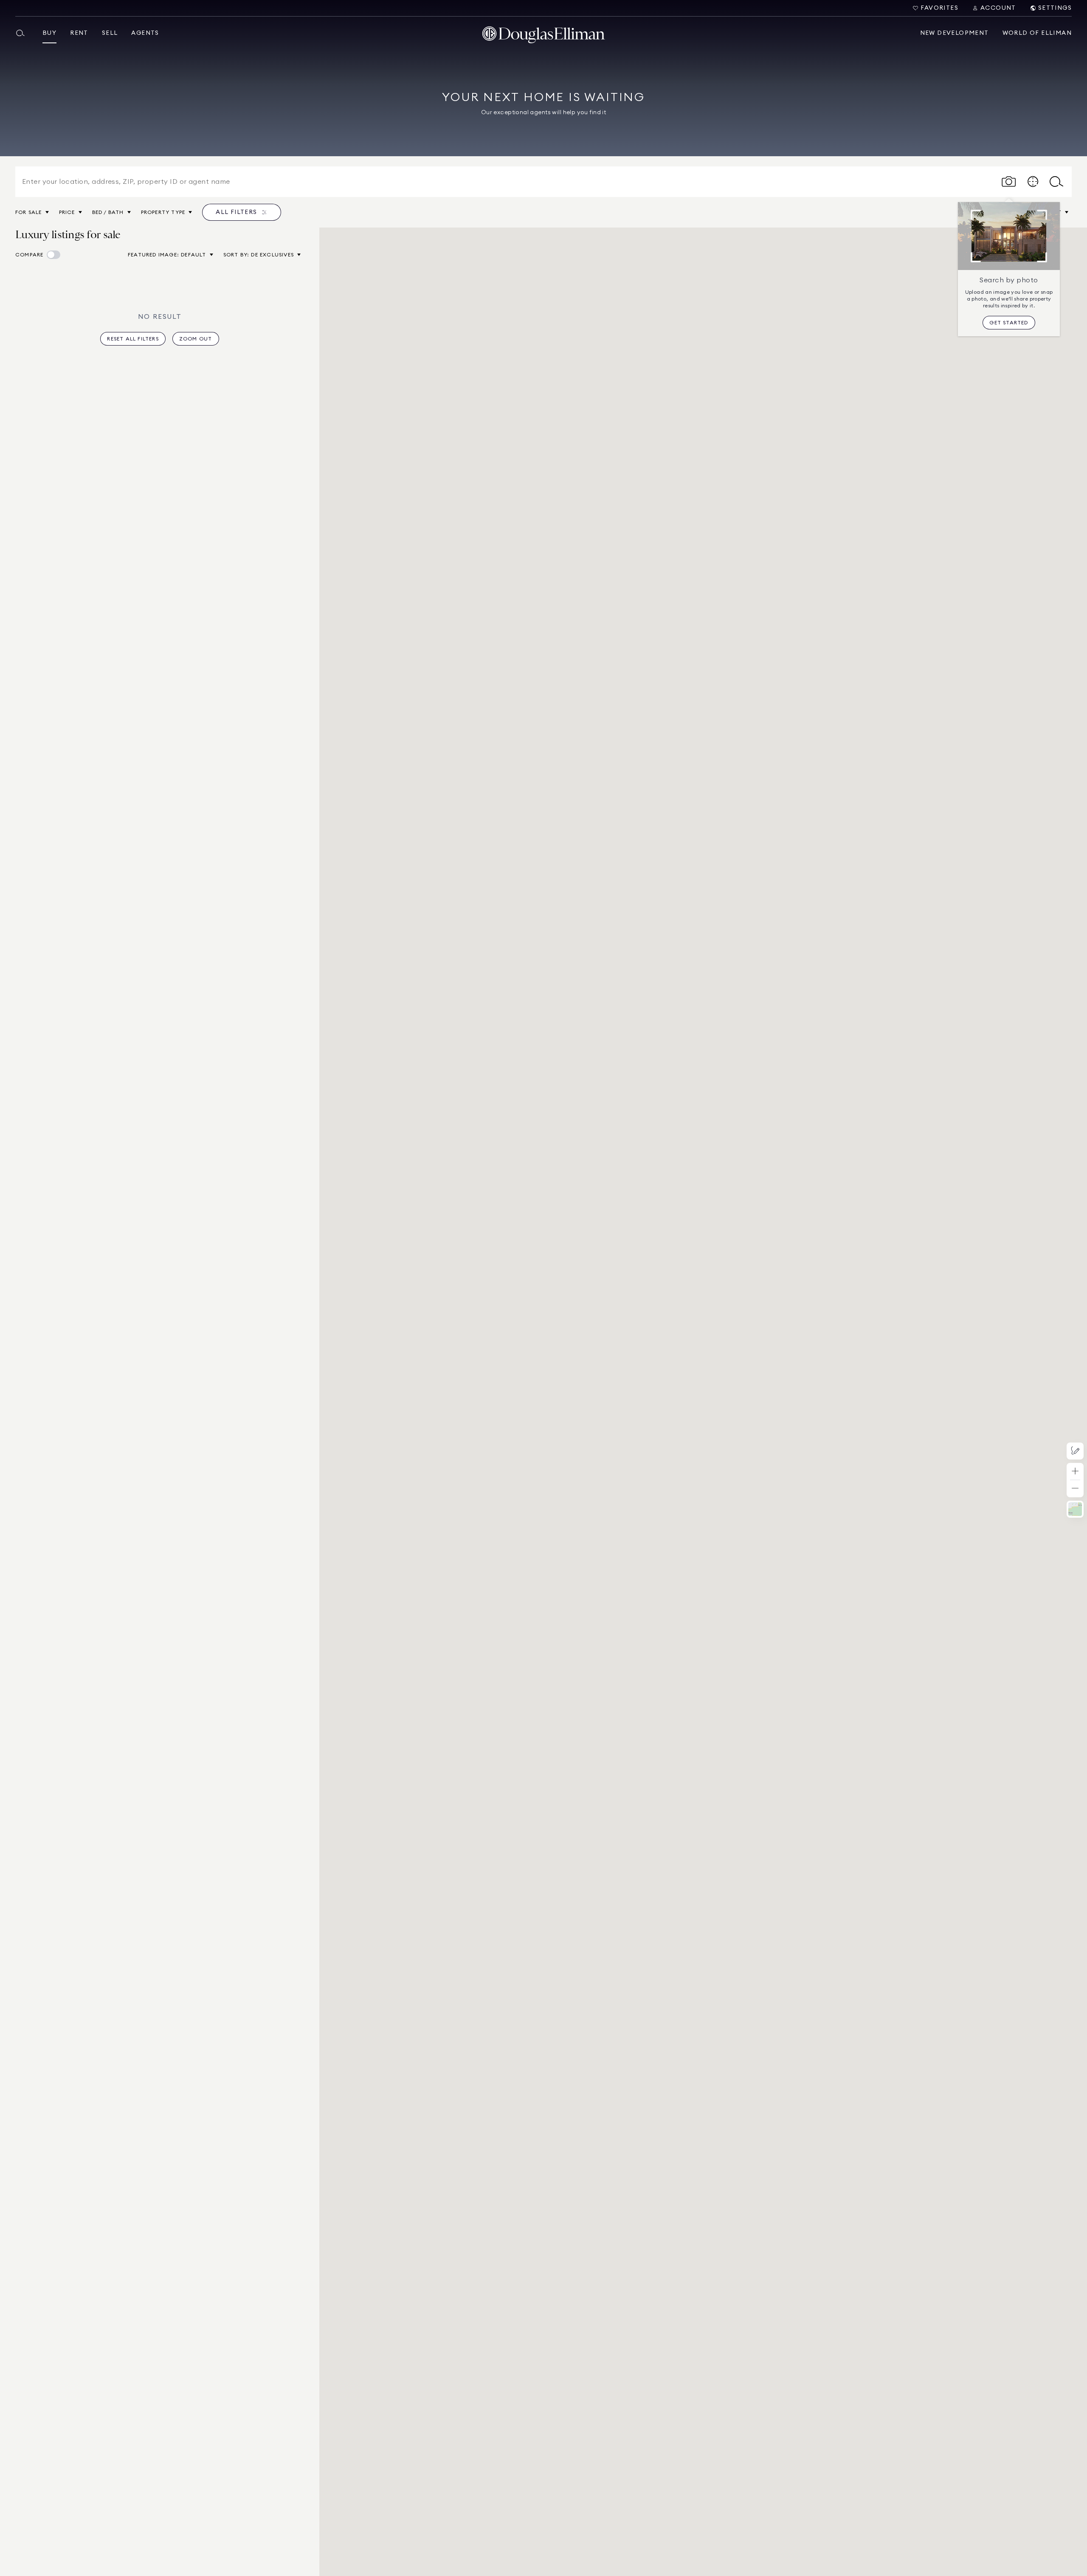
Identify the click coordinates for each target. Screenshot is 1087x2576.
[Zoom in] (1075, 1472)
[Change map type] (1075, 1509)
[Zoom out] (1075, 1489)
